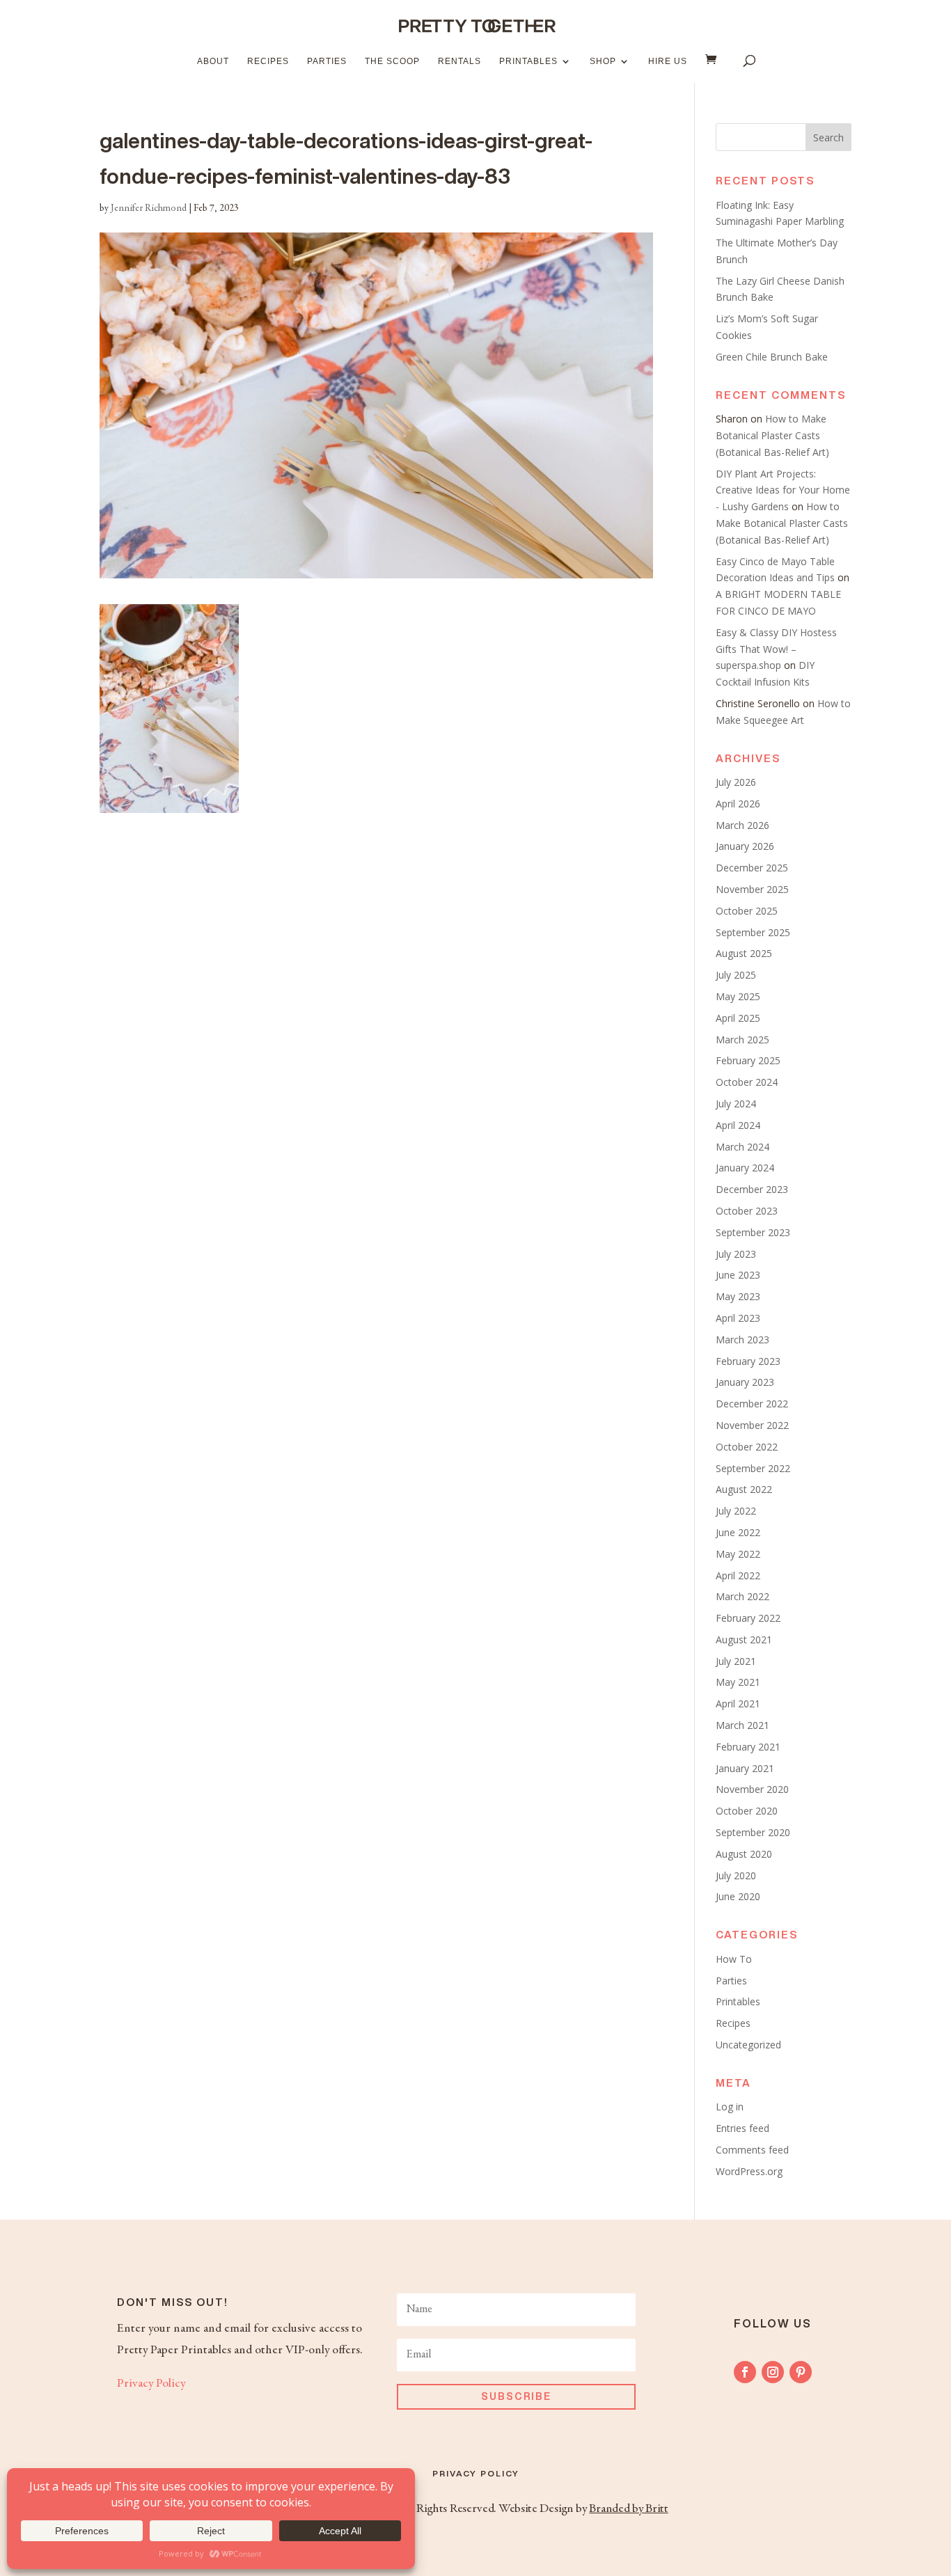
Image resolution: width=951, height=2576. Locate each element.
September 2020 (753, 1832)
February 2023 (748, 1361)
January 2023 (745, 1382)
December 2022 (752, 1404)
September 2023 (753, 1232)
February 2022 (748, 1618)
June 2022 (738, 1532)
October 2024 (747, 1082)
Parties (327, 61)
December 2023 (752, 1189)
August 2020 (744, 1854)
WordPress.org (749, 2171)
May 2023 (738, 1296)
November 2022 (752, 1425)
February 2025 (748, 1060)
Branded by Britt (628, 2509)
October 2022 (747, 1447)
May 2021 (738, 1682)
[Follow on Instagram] (773, 2372)
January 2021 (745, 1768)
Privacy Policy (151, 2384)
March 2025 (742, 1040)
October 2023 (747, 1211)
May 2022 (738, 1554)
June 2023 (738, 1275)
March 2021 (742, 1725)
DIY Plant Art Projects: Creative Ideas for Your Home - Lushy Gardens (783, 490)
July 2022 (736, 1511)
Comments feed (752, 2150)
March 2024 (742, 1147)
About (213, 61)
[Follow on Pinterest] (801, 2372)
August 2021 (744, 1639)
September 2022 (753, 1468)
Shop (603, 61)
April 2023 (738, 1318)
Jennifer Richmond (149, 209)
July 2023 (736, 1254)
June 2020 (738, 1896)
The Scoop (392, 61)
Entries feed (742, 2128)
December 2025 (752, 868)
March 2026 (742, 825)
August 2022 (744, 1489)
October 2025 (747, 911)
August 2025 (744, 953)
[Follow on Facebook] (745, 2372)
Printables (528, 61)
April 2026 (738, 804)
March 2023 (742, 1340)
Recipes (268, 61)
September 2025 (753, 932)
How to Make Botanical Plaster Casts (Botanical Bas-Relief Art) (772, 435)
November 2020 (752, 1789)
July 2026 (736, 782)
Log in (730, 2107)
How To (734, 1959)
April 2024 (738, 1125)
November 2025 (752, 889)
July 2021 (736, 1661)
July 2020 (736, 1875)
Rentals (459, 61)
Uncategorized (748, 2045)
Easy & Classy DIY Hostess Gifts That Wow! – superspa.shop (776, 649)
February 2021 (748, 1747)
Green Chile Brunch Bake (772, 357)
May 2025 (738, 996)
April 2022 (738, 1575)
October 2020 (747, 1811)
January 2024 (745, 1168)
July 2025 (736, 975)
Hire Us (668, 61)
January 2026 (745, 846)
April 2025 (738, 1018)
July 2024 (736, 1104)
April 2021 (738, 1704)
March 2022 (742, 1596)
